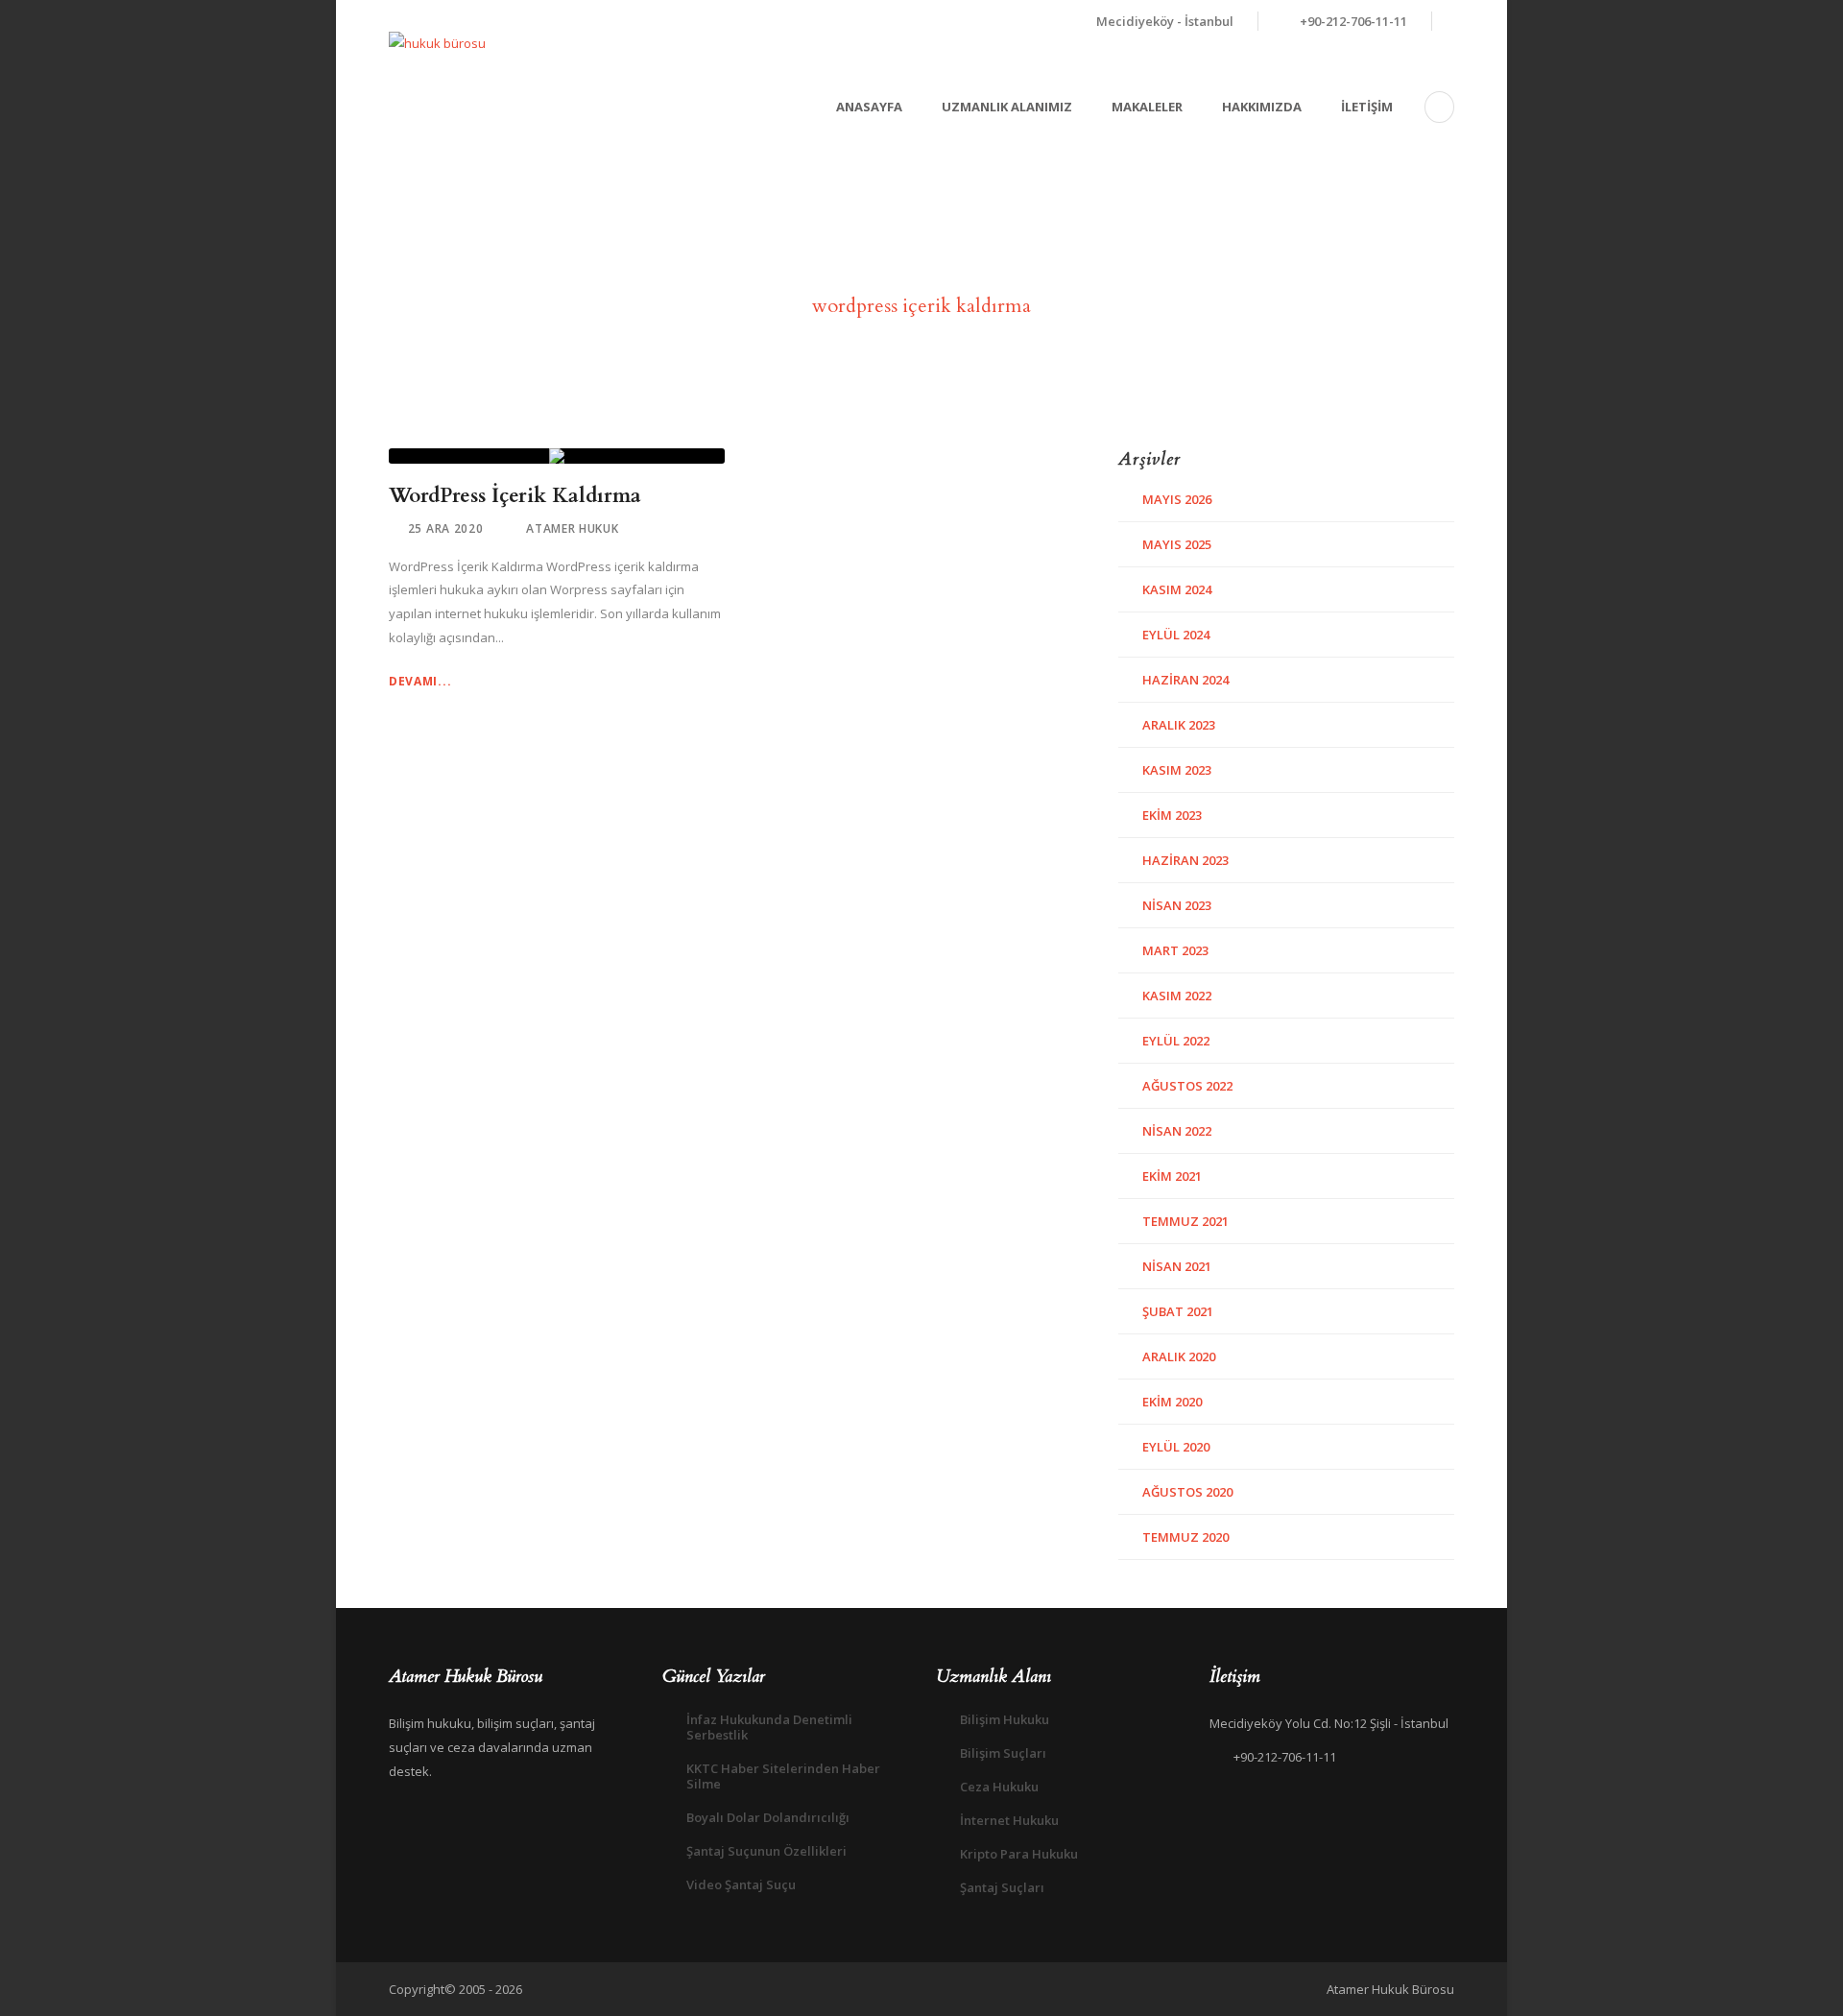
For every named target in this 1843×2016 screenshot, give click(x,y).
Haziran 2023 (1185, 860)
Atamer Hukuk (572, 528)
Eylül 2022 (1176, 1041)
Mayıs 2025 (1177, 544)
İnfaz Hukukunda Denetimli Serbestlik (769, 1727)
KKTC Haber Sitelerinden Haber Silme (783, 1776)
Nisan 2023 (1177, 905)
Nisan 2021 (1177, 1266)
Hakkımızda (1262, 107)
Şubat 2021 (1178, 1311)
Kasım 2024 (1177, 589)
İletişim (1367, 107)
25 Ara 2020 (446, 528)
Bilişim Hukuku (1005, 1719)
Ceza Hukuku (999, 1787)
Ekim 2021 (1172, 1176)
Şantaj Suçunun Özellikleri (766, 1851)
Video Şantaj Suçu (741, 1884)
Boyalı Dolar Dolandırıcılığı (768, 1817)
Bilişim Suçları (1003, 1753)
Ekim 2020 (1172, 1402)
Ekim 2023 (1172, 815)
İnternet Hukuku (1009, 1820)
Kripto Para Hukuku (1019, 1854)
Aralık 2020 (1179, 1356)
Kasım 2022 (1177, 996)
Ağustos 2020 (1187, 1492)
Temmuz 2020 (1185, 1537)
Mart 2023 (1175, 950)
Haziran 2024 (1185, 680)
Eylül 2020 (1176, 1447)
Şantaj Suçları (1002, 1887)
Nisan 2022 (1177, 1131)
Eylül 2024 (1176, 635)
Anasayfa (869, 107)
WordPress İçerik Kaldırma (515, 496)
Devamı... (420, 681)
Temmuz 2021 (1185, 1221)
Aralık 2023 (1179, 725)
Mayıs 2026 (1177, 499)
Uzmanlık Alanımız (1007, 107)
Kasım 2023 (1177, 770)
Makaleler (1147, 107)
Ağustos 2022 (1187, 1086)
